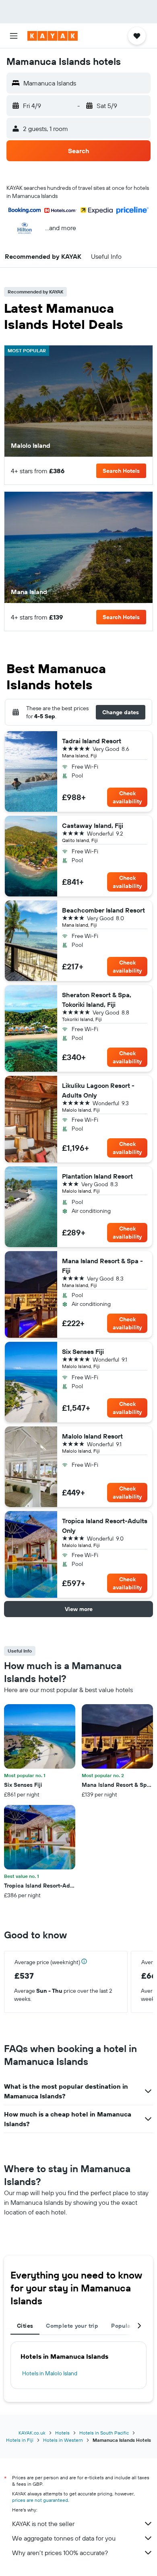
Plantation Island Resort (97, 1176)
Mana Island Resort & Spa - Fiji (102, 1266)
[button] (14, 36)
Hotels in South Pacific (104, 2433)
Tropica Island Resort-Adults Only (105, 1526)
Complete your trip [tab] (72, 2326)
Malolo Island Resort (92, 1436)
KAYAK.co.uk (32, 2433)
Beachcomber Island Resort (103, 910)
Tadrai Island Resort (92, 741)
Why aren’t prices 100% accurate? (60, 2553)
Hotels (62, 2433)
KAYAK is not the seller (43, 2524)
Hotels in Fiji (20, 2440)
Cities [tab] (25, 2326)
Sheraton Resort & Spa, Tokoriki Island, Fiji (97, 1000)
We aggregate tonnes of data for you (64, 2538)
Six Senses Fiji (83, 1351)
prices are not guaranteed (40, 2500)
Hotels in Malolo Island (50, 2373)
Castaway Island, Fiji (93, 825)
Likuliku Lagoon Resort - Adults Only (98, 1090)
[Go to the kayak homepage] (53, 36)
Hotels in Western (63, 2440)
